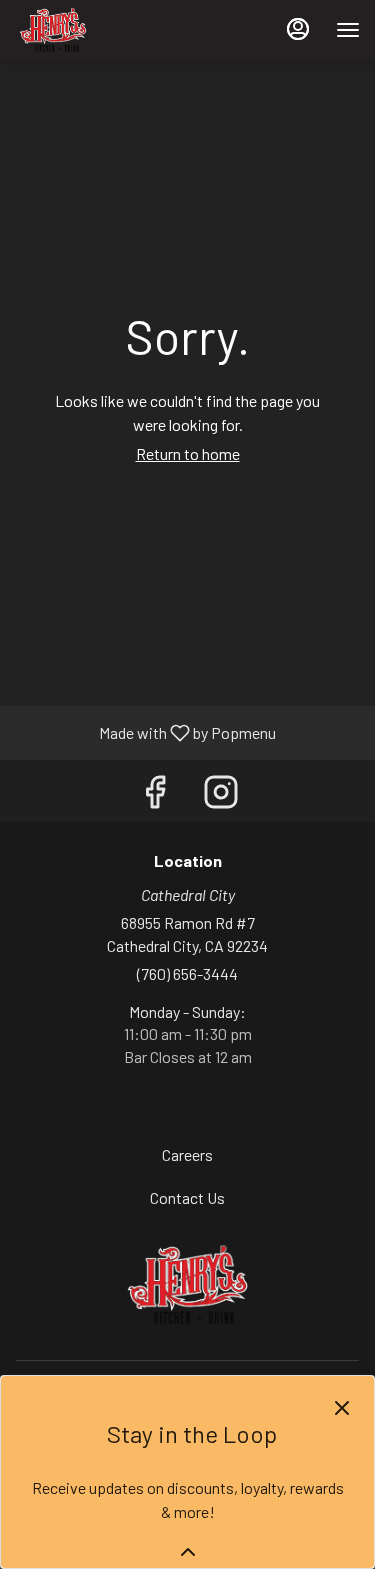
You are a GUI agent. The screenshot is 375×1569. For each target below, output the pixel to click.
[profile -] (298, 29)
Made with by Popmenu (145, 732)
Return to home (188, 453)
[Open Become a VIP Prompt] (188, 1552)
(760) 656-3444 (187, 973)
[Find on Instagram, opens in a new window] (221, 795)
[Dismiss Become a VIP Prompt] (342, 1408)
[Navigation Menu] (348, 30)
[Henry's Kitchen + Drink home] (105, 30)
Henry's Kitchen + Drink (187, 1285)
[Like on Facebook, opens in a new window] (155, 795)
